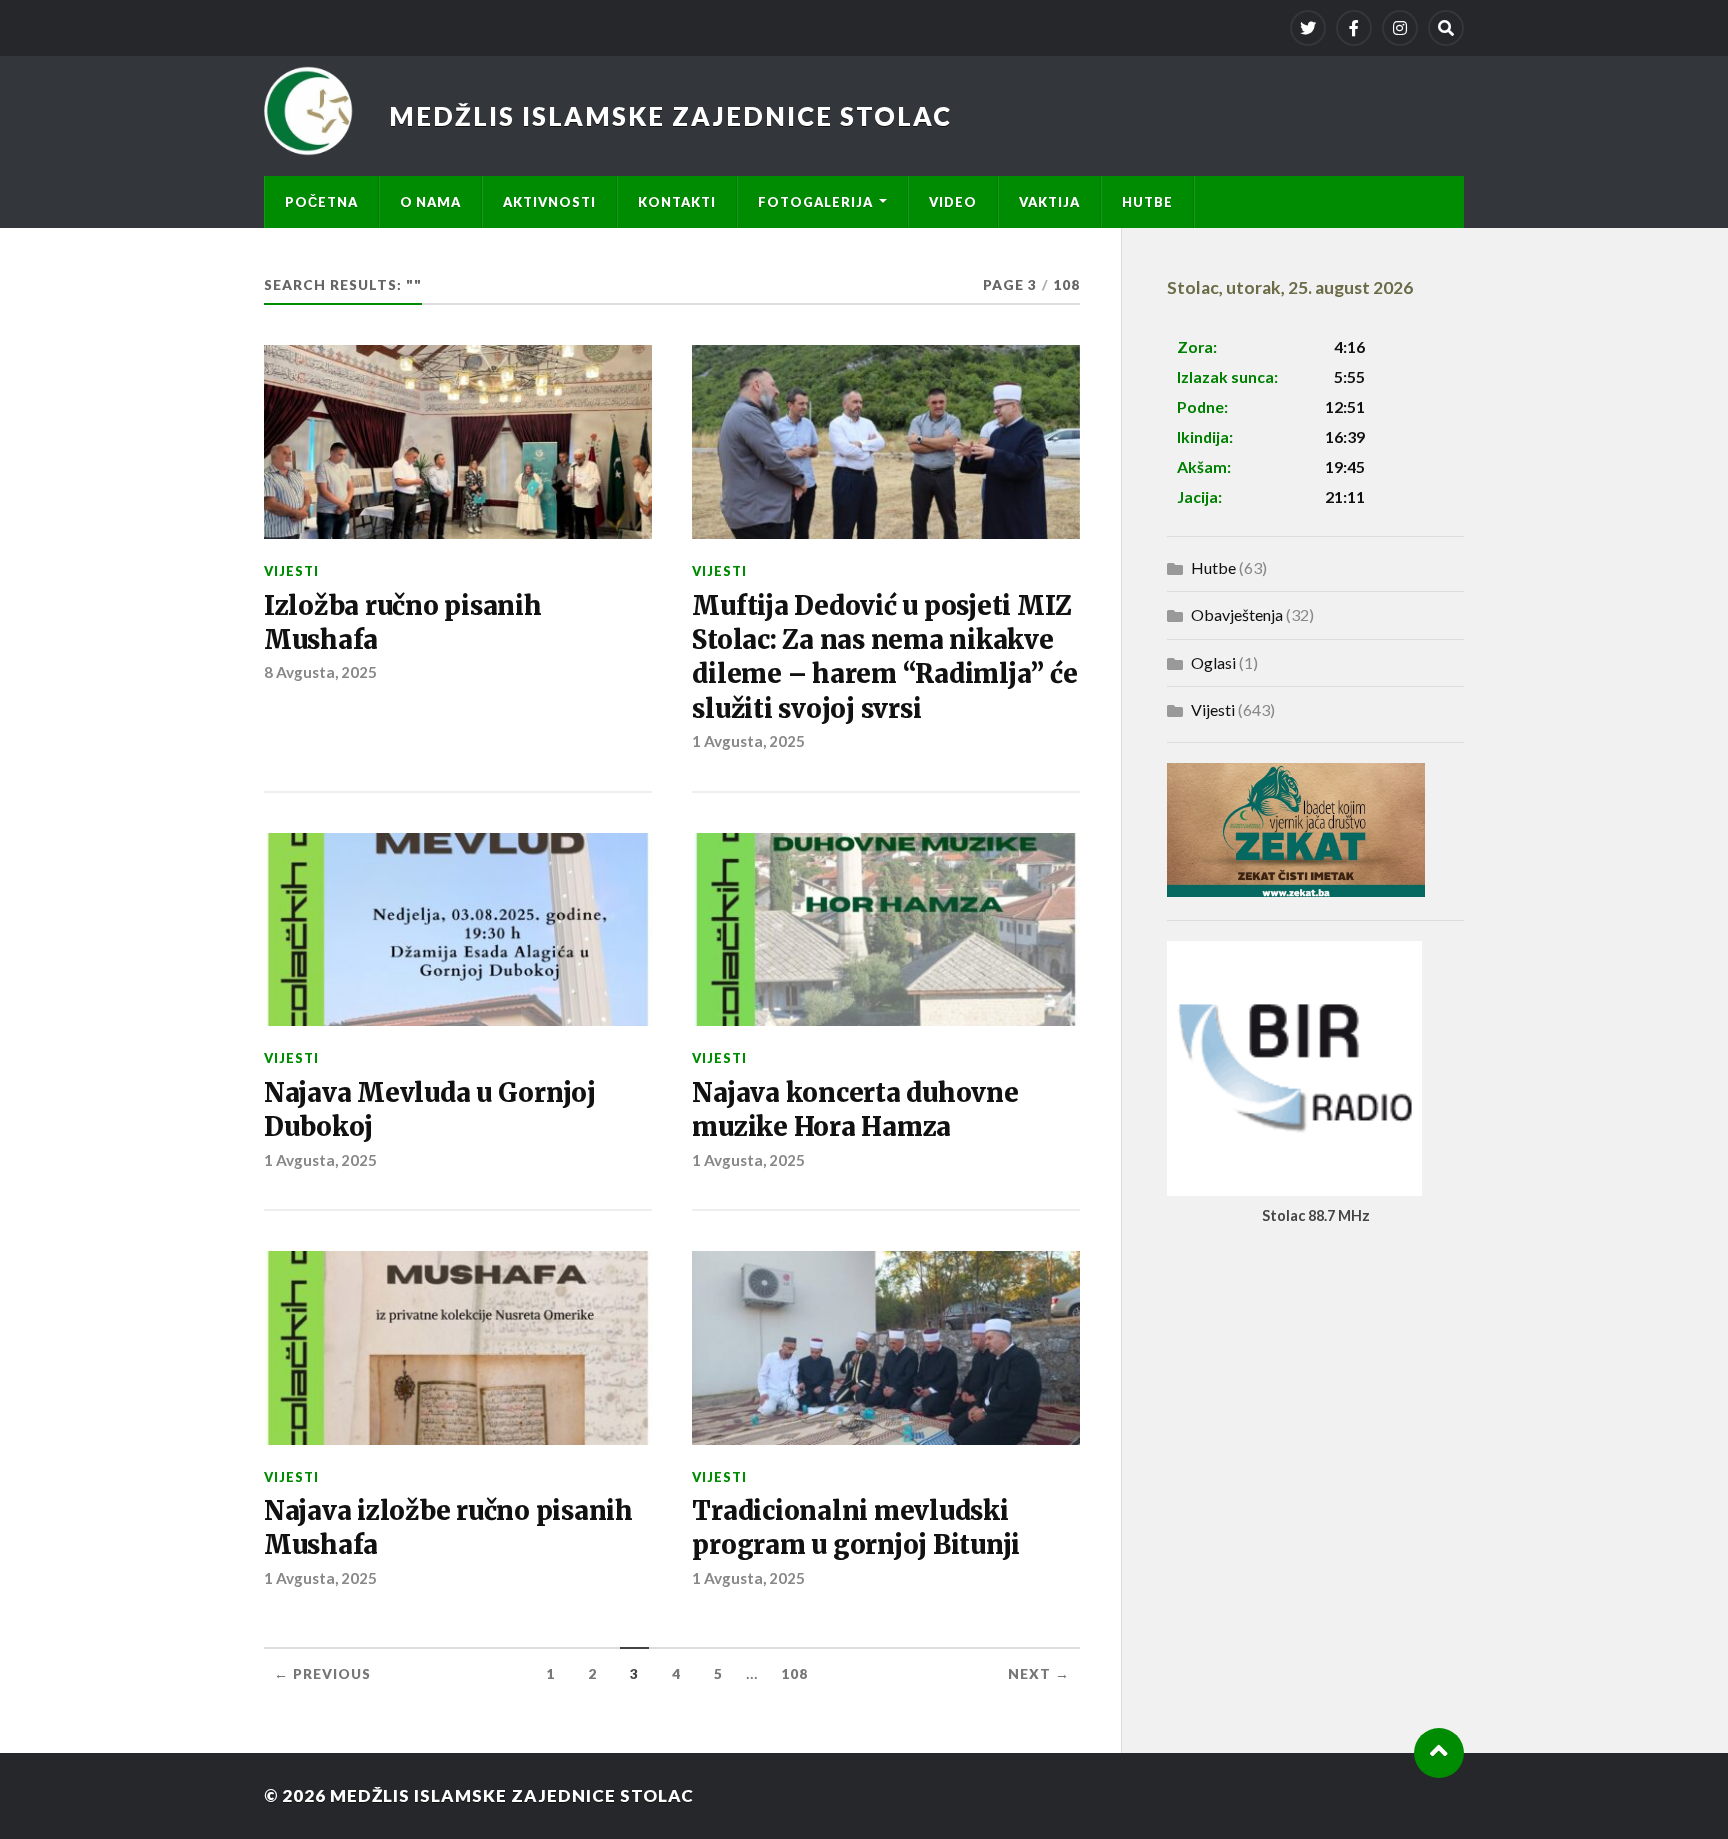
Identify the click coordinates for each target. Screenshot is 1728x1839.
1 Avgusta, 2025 (748, 741)
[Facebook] (1354, 28)
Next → (1039, 1674)
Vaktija (1049, 202)
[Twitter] (1308, 28)
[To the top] (1439, 1753)
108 (794, 1674)
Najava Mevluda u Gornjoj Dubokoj (430, 1110)
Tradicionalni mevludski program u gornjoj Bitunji (856, 1528)
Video (953, 202)
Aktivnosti (549, 202)
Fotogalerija (815, 202)
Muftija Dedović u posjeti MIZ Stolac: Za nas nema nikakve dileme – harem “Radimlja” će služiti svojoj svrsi (884, 657)
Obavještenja (1237, 614)
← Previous (322, 1674)
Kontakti (677, 202)
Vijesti (291, 571)
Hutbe (1147, 202)
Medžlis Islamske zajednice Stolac (670, 116)
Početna (321, 202)
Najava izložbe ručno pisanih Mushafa (448, 1528)
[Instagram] (1400, 28)
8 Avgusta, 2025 (320, 672)
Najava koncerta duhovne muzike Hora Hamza (855, 1110)
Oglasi (1213, 662)
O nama (430, 202)
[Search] (1446, 28)
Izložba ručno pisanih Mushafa (403, 623)
